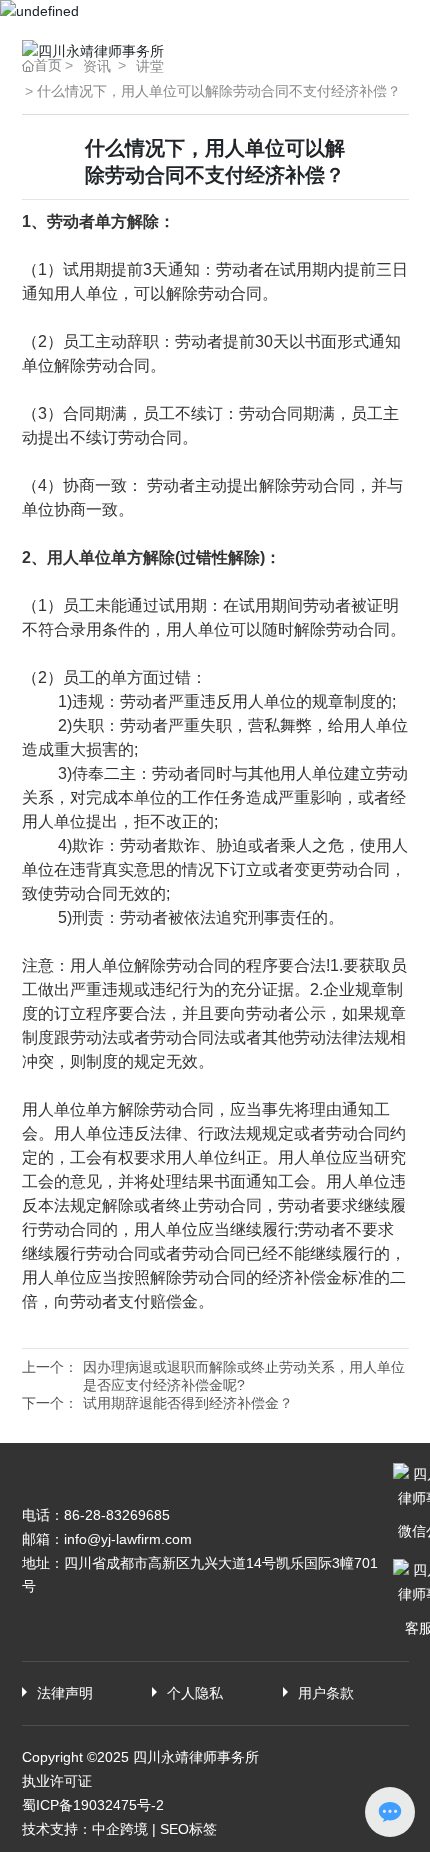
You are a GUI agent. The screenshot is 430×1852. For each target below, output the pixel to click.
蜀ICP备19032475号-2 (93, 1805)
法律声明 (65, 1693)
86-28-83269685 (117, 1515)
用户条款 (326, 1693)
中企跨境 (120, 1829)
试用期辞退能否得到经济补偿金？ (188, 1403)
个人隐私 (195, 1693)
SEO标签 (188, 1829)
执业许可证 (57, 1781)
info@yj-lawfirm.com (128, 1539)
